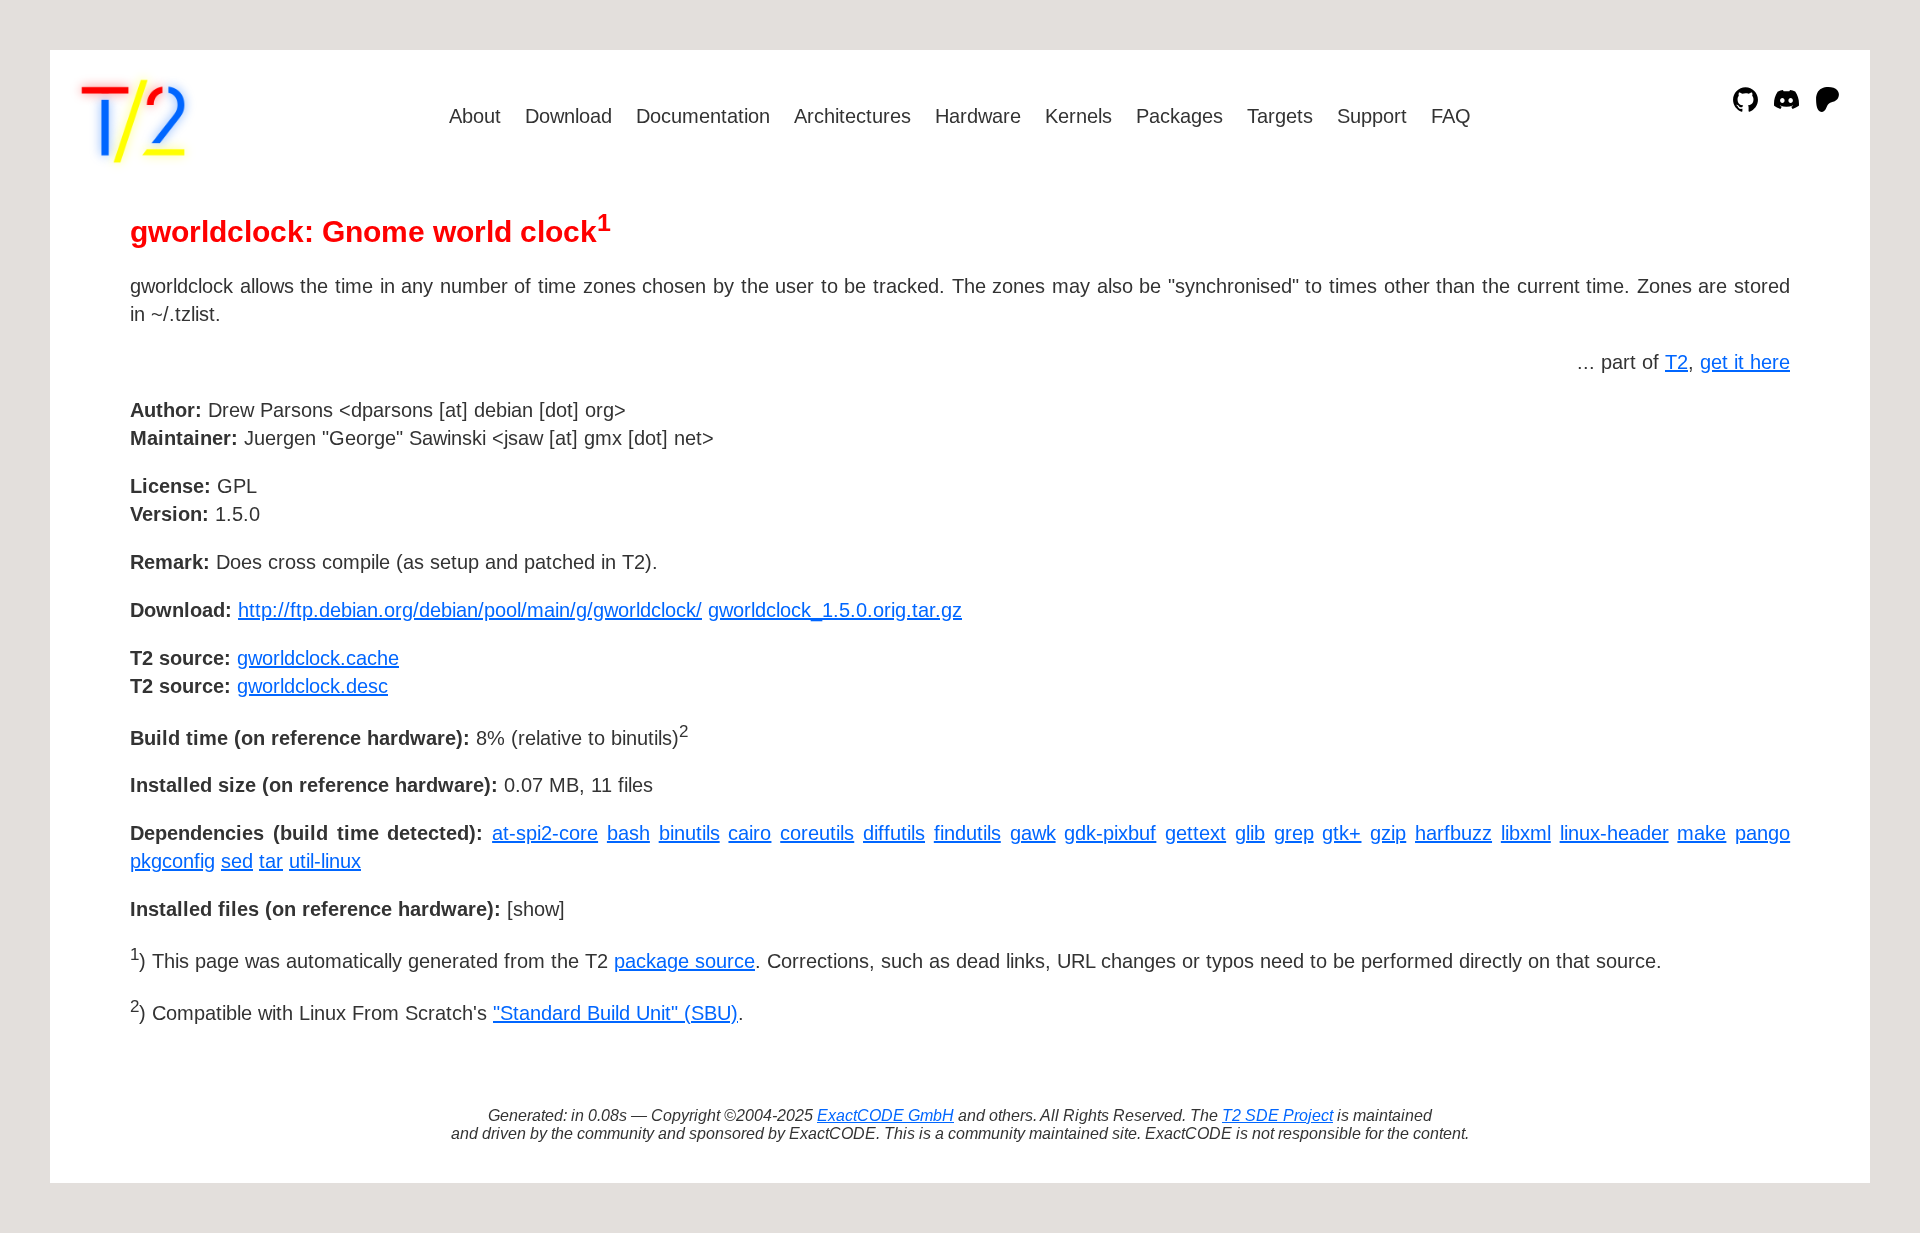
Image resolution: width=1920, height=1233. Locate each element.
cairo (749, 833)
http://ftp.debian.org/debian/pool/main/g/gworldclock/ (470, 610)
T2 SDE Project (1277, 1115)
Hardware (978, 116)
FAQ (1451, 116)
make (1701, 833)
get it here (1745, 362)
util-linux (325, 861)
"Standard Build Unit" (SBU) (615, 1013)
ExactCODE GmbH (885, 1115)
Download (568, 116)
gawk (1033, 833)
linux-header (1614, 833)
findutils (967, 833)
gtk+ (1341, 833)
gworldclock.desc (312, 686)
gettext (1195, 833)
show (536, 909)
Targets (1280, 116)
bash (628, 833)
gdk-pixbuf (1110, 833)
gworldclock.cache (318, 658)
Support (1372, 116)
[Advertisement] (1730, 526)
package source (684, 961)
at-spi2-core (545, 833)
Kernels (1078, 116)
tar (271, 861)
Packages (1179, 116)
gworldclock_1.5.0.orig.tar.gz (835, 610)
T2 (1676, 362)
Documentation (703, 116)
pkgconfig (172, 861)
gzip (1388, 833)
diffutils (894, 833)
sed (237, 861)
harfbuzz (1453, 833)
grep (1294, 833)
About (475, 116)
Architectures (852, 116)
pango (1762, 833)
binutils (689, 833)
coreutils (817, 833)
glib (1250, 833)
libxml (1526, 833)
